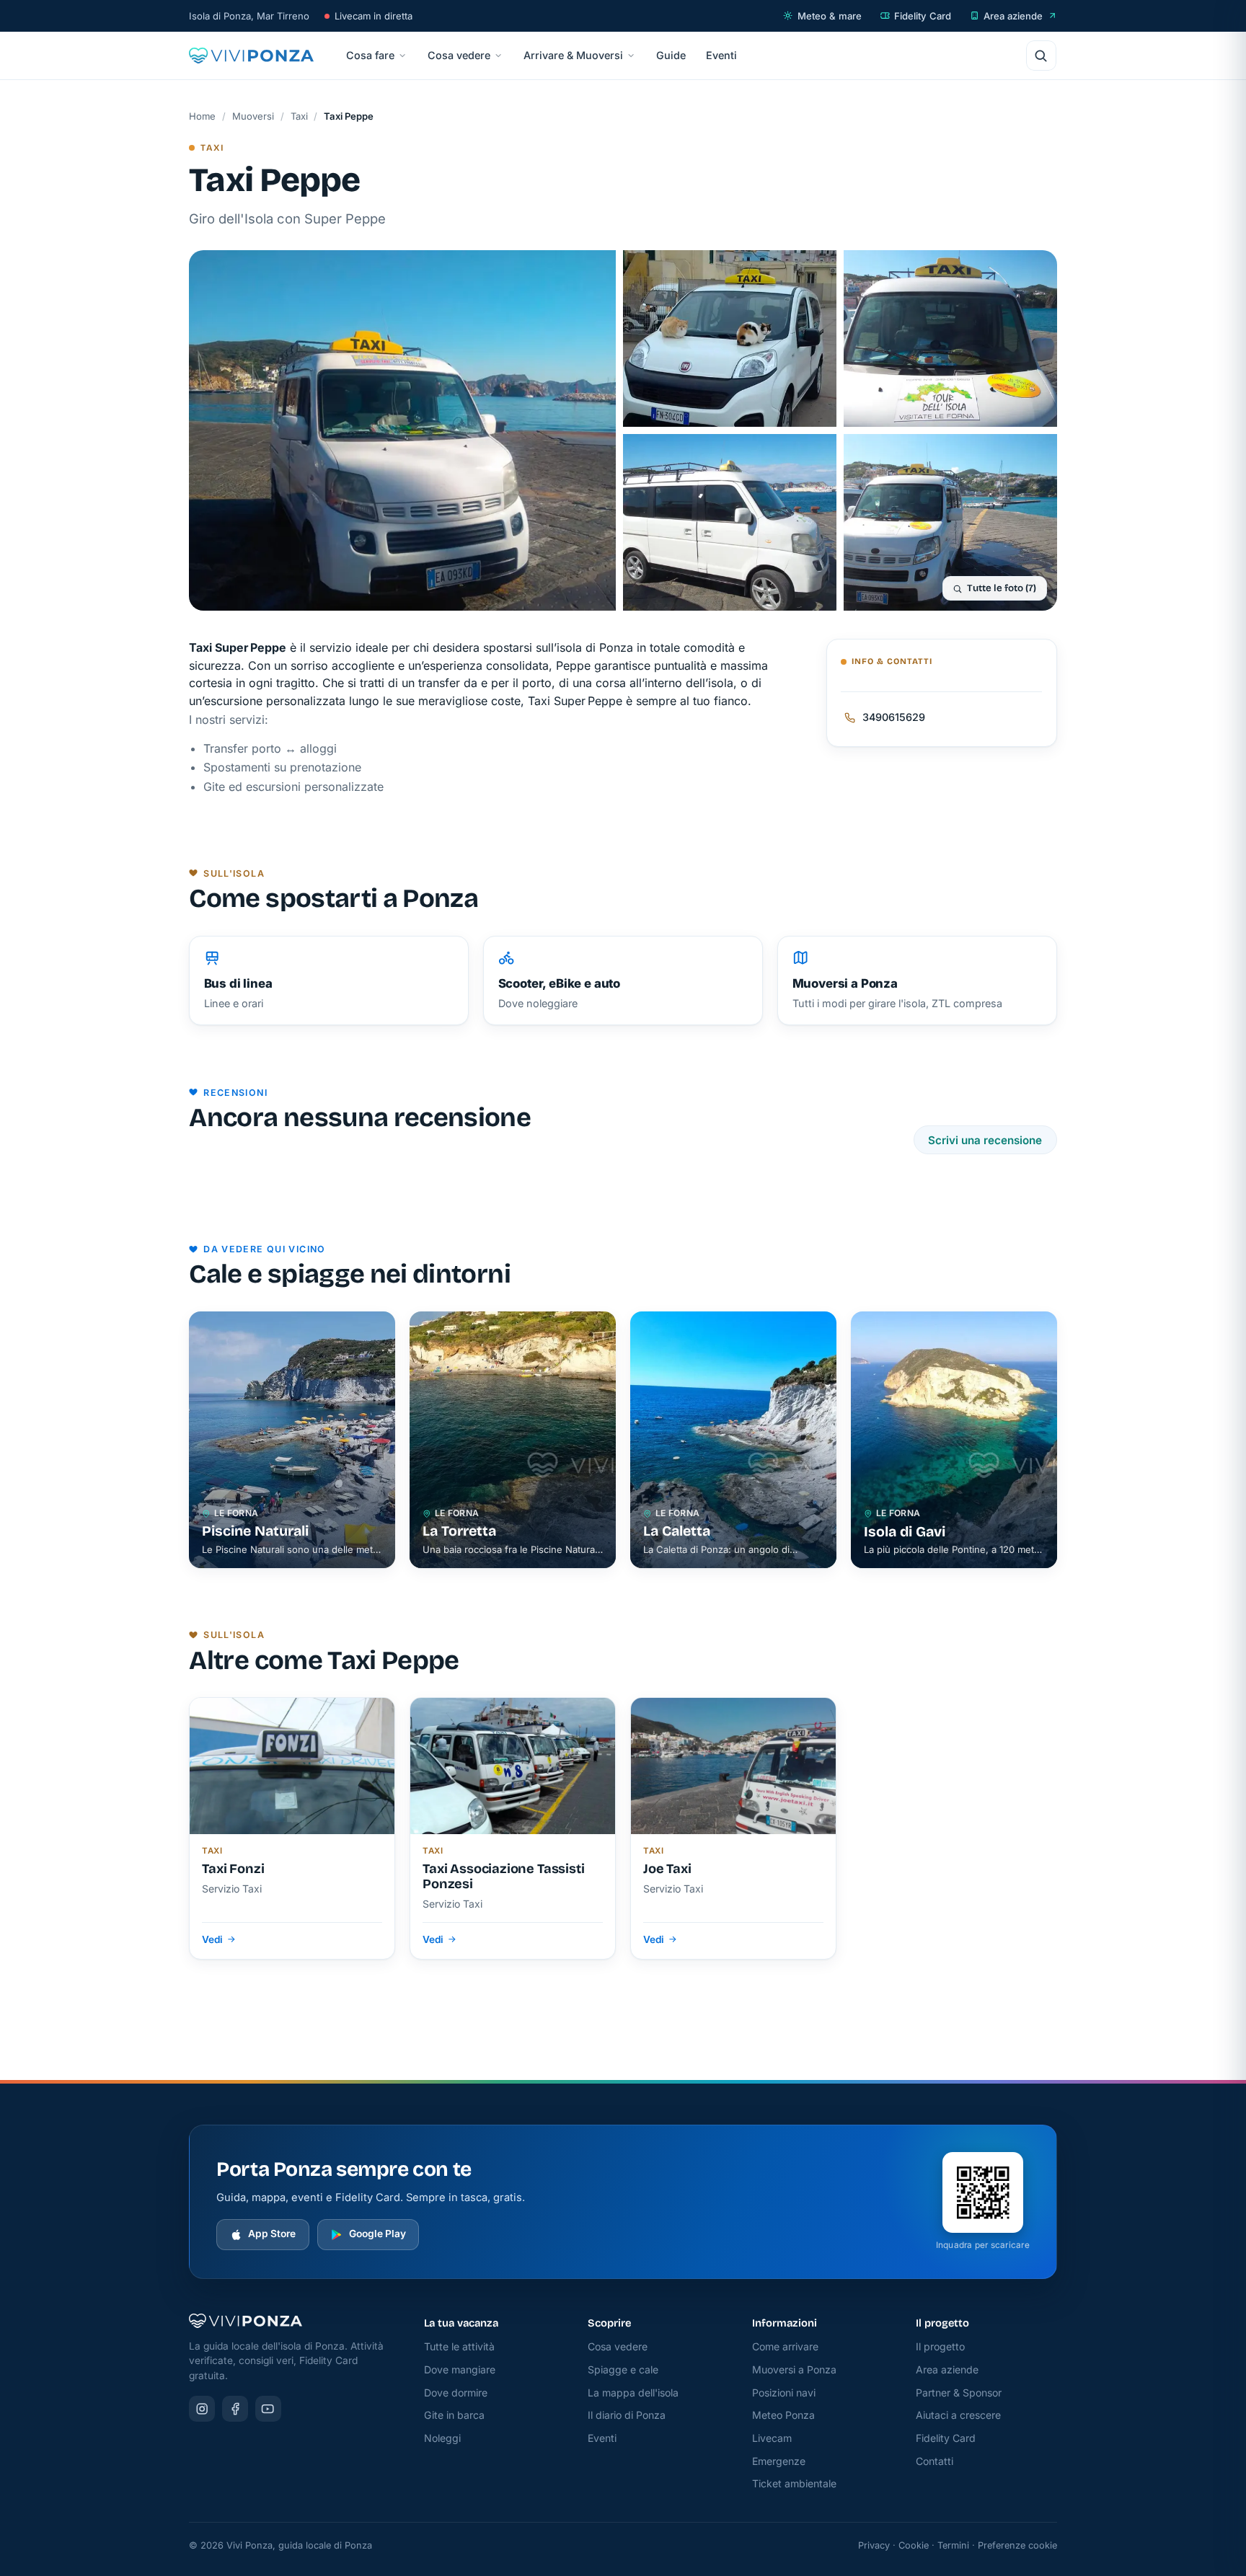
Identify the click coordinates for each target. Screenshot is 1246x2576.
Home (202, 116)
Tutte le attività (459, 2346)
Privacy (874, 2545)
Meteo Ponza (783, 2415)
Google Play (377, 2234)
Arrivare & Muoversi (573, 55)
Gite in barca (454, 2415)
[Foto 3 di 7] (950, 338)
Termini (953, 2545)
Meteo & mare (830, 16)
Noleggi (442, 2438)
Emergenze (779, 2461)
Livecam (772, 2438)
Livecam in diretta (374, 16)
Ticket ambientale (794, 2483)
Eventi (721, 55)
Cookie (914, 2545)
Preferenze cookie (1017, 2545)
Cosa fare (370, 55)
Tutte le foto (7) (1002, 588)
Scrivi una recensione (985, 1140)
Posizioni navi (784, 2393)
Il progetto (940, 2346)
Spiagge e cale (623, 2369)
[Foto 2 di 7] (730, 338)
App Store (272, 2234)
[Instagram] (202, 2409)
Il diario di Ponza (627, 2415)
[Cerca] (1041, 56)
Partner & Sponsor (959, 2393)
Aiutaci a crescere (958, 2415)
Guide (671, 55)
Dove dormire (456, 2393)
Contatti (934, 2461)
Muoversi (253, 116)
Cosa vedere (459, 55)
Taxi (299, 116)
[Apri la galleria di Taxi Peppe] (402, 430)
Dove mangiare (460, 2369)
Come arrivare (785, 2346)
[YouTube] (268, 2409)
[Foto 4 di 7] (730, 522)
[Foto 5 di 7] (950, 522)
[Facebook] (235, 2409)
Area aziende (1013, 16)
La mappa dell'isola (633, 2393)
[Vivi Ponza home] (251, 56)
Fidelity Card (923, 16)
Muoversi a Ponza (794, 2369)
